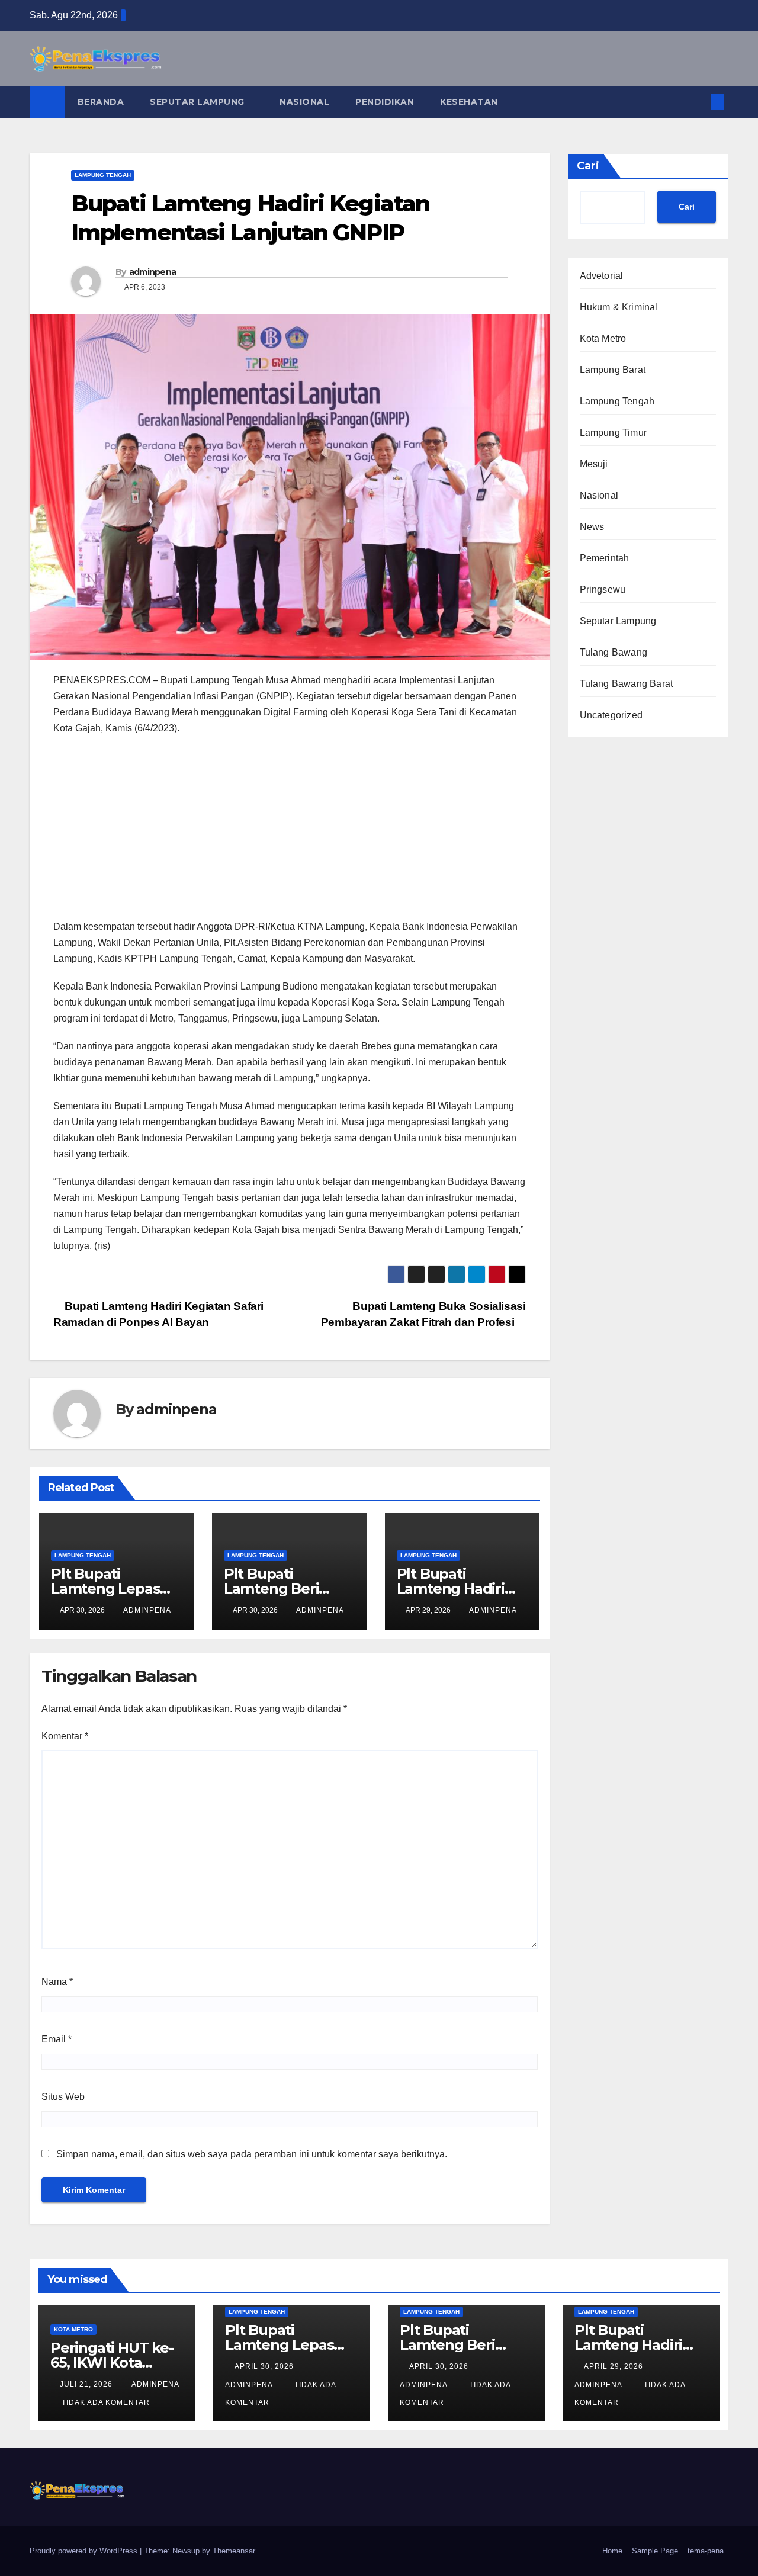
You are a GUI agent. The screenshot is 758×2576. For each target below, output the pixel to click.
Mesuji (594, 464)
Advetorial (602, 276)
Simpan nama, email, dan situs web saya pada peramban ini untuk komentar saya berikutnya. (252, 2154)
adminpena (153, 272)
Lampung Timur (614, 433)
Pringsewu (603, 590)
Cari (588, 166)
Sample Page (655, 2551)
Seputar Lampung (198, 102)
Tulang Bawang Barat (627, 684)
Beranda (101, 102)
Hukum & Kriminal (619, 307)
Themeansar (234, 2551)
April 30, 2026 (265, 2366)
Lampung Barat (613, 370)
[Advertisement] (290, 831)
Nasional (304, 102)
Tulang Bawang (614, 652)
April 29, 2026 (615, 2366)
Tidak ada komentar (106, 2402)
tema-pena (706, 2551)
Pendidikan (385, 102)
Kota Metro (603, 338)
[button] (698, 102)
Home (612, 2551)
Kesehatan (469, 102)
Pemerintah (605, 558)
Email (57, 2039)
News (592, 527)
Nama (57, 1982)
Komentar (65, 1736)
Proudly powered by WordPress (85, 2551)
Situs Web (63, 2097)
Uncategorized (611, 715)
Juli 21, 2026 (87, 2384)
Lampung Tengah (103, 175)
